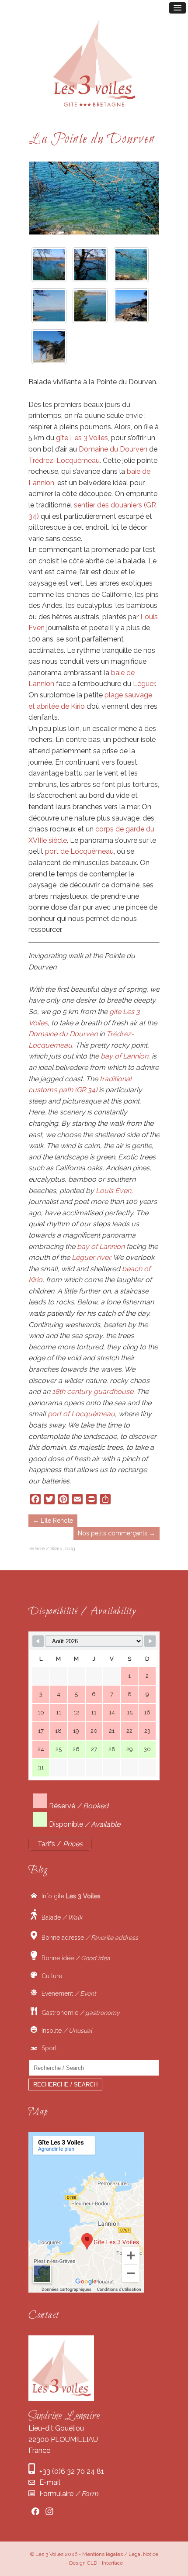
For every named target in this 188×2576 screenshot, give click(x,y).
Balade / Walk (45, 1548)
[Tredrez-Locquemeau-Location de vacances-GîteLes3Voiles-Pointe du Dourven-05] (49, 306)
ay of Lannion (127, 1056)
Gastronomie (78, 2013)
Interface (112, 2563)
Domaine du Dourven (113, 449)
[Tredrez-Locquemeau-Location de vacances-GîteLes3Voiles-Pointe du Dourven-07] (131, 306)
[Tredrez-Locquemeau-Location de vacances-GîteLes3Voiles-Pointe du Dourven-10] (49, 347)
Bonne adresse (88, 1938)
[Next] (141, 198)
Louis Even (113, 1191)
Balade (60, 1917)
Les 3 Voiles (49, 2554)
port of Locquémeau (81, 1414)
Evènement (67, 1993)
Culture (50, 1976)
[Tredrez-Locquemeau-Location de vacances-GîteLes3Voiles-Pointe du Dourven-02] (90, 265)
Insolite (65, 2031)
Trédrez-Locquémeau (64, 460)
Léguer (144, 684)
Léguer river (91, 1257)
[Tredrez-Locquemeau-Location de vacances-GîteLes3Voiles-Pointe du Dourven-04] (131, 265)
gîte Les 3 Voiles (82, 438)
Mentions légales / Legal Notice (120, 2554)
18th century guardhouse (93, 1391)
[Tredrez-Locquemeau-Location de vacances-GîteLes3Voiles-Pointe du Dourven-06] (90, 306)
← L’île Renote (53, 1521)
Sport (47, 2048)
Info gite (69, 1896)
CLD (92, 2563)
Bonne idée (74, 1958)
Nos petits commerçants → (117, 1533)
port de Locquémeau (79, 851)
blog (70, 1548)
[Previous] (47, 198)
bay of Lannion (101, 1247)
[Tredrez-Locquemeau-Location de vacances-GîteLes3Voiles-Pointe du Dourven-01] (49, 265)
